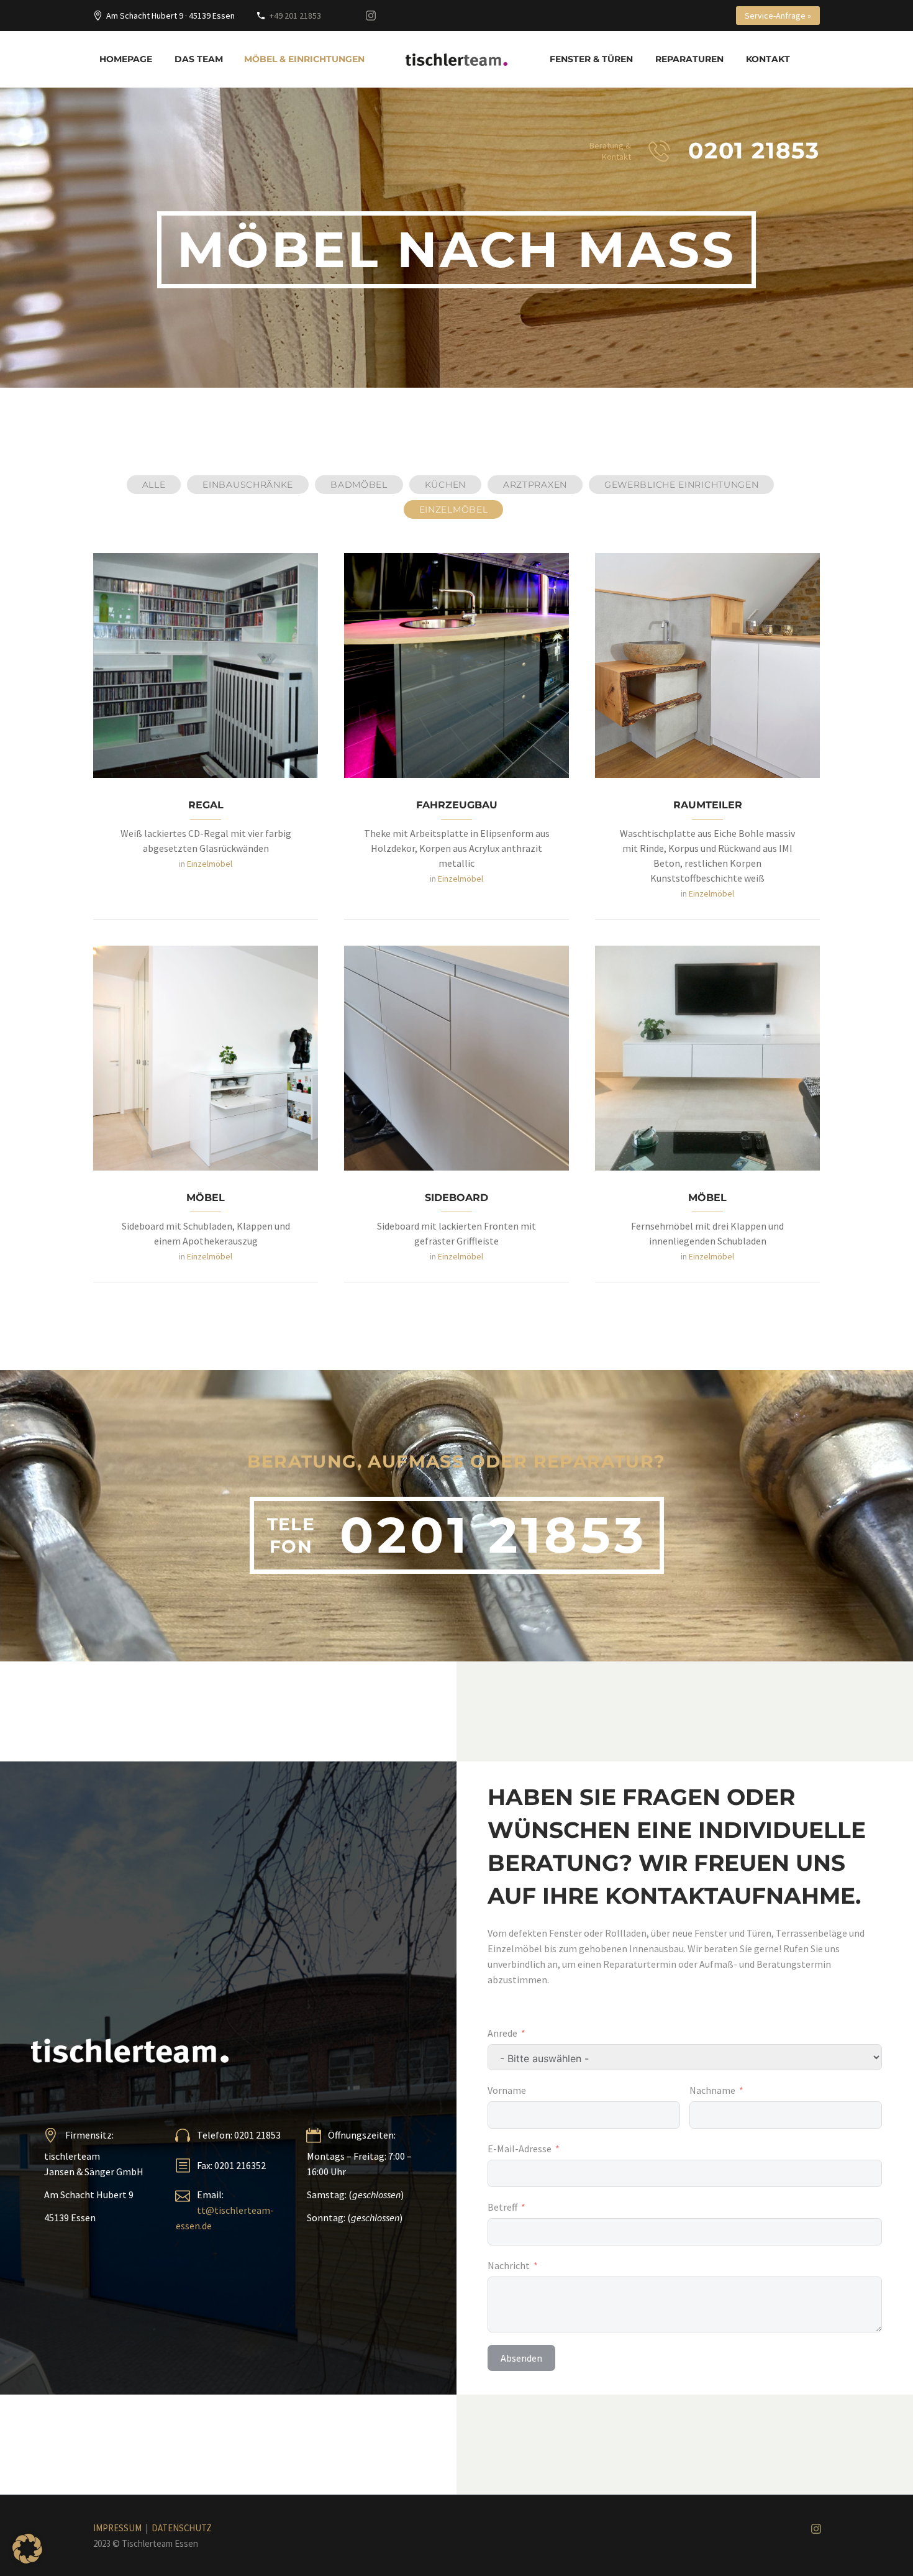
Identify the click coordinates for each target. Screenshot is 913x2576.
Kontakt (768, 59)
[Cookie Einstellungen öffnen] (27, 2560)
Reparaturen (689, 59)
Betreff (502, 2207)
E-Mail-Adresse (520, 2149)
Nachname (712, 2090)
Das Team (199, 59)
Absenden (521, 2358)
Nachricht (509, 2265)
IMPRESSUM (117, 2528)
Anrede (502, 2033)
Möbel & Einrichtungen (304, 59)
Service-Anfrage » (778, 16)
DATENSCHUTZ (182, 2528)
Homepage (126, 59)
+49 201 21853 (295, 16)
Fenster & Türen (591, 59)
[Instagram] (371, 16)
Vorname (507, 2090)
